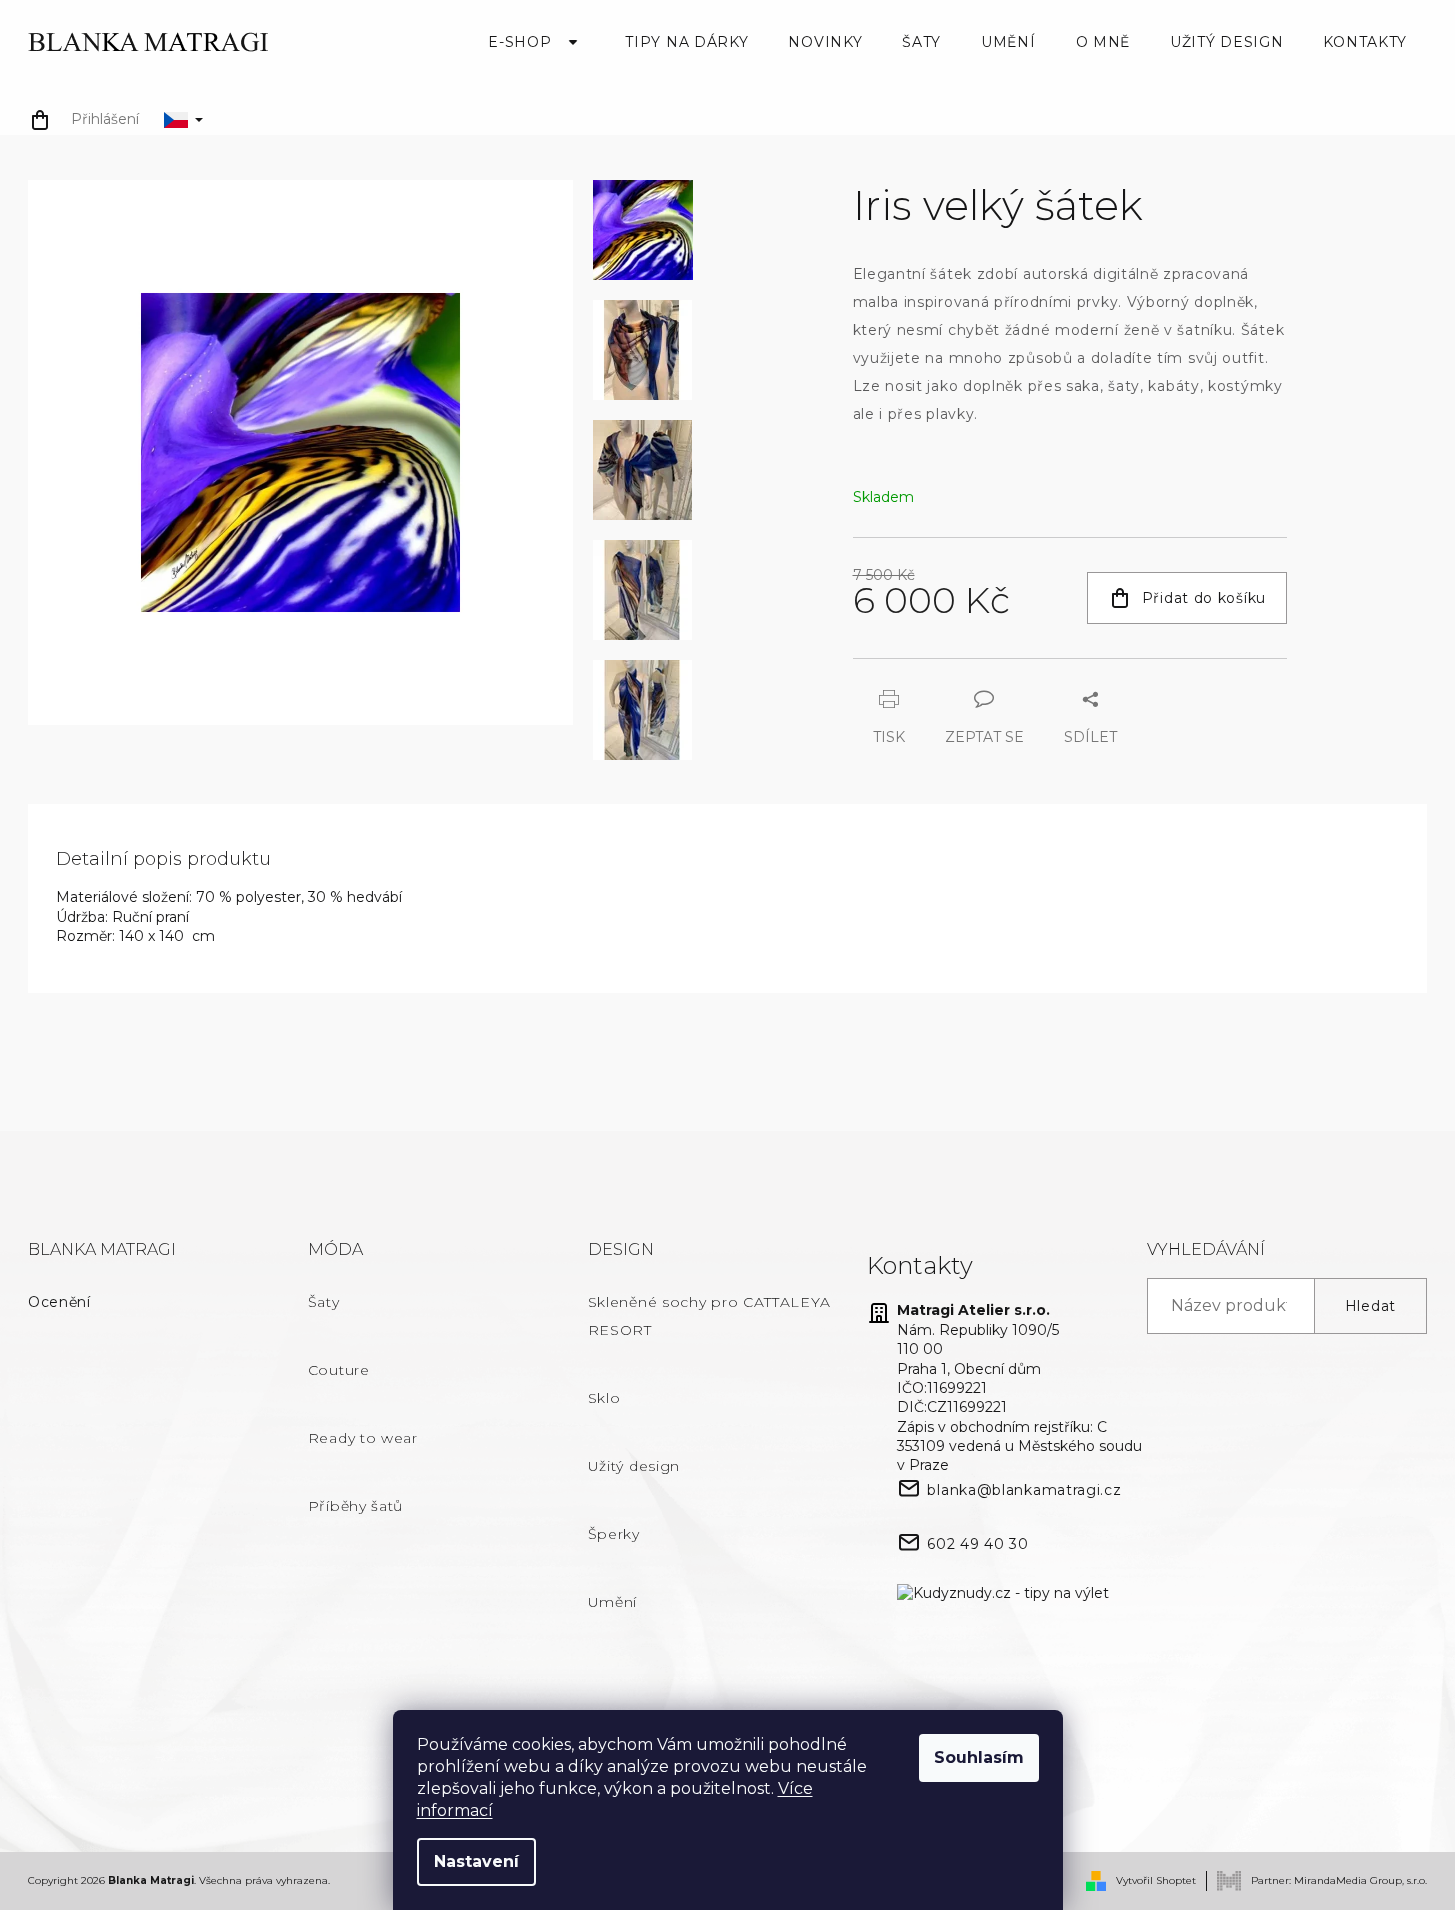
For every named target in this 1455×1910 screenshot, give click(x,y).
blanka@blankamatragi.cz (1024, 1490)
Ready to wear (363, 1438)
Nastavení (476, 1861)
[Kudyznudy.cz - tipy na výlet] (1003, 1594)
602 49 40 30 (977, 1544)
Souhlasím (979, 1757)
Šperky (614, 1534)
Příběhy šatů (355, 1506)
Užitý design (634, 1466)
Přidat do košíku (1204, 598)
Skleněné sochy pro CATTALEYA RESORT (709, 1316)
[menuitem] (536, 42)
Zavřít (963, 668)
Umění (613, 1602)
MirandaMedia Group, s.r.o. (1360, 1879)
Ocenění (59, 1302)
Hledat (1370, 1306)
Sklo (604, 1398)
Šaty (324, 1302)
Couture (339, 1370)
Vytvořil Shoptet (1156, 1880)
